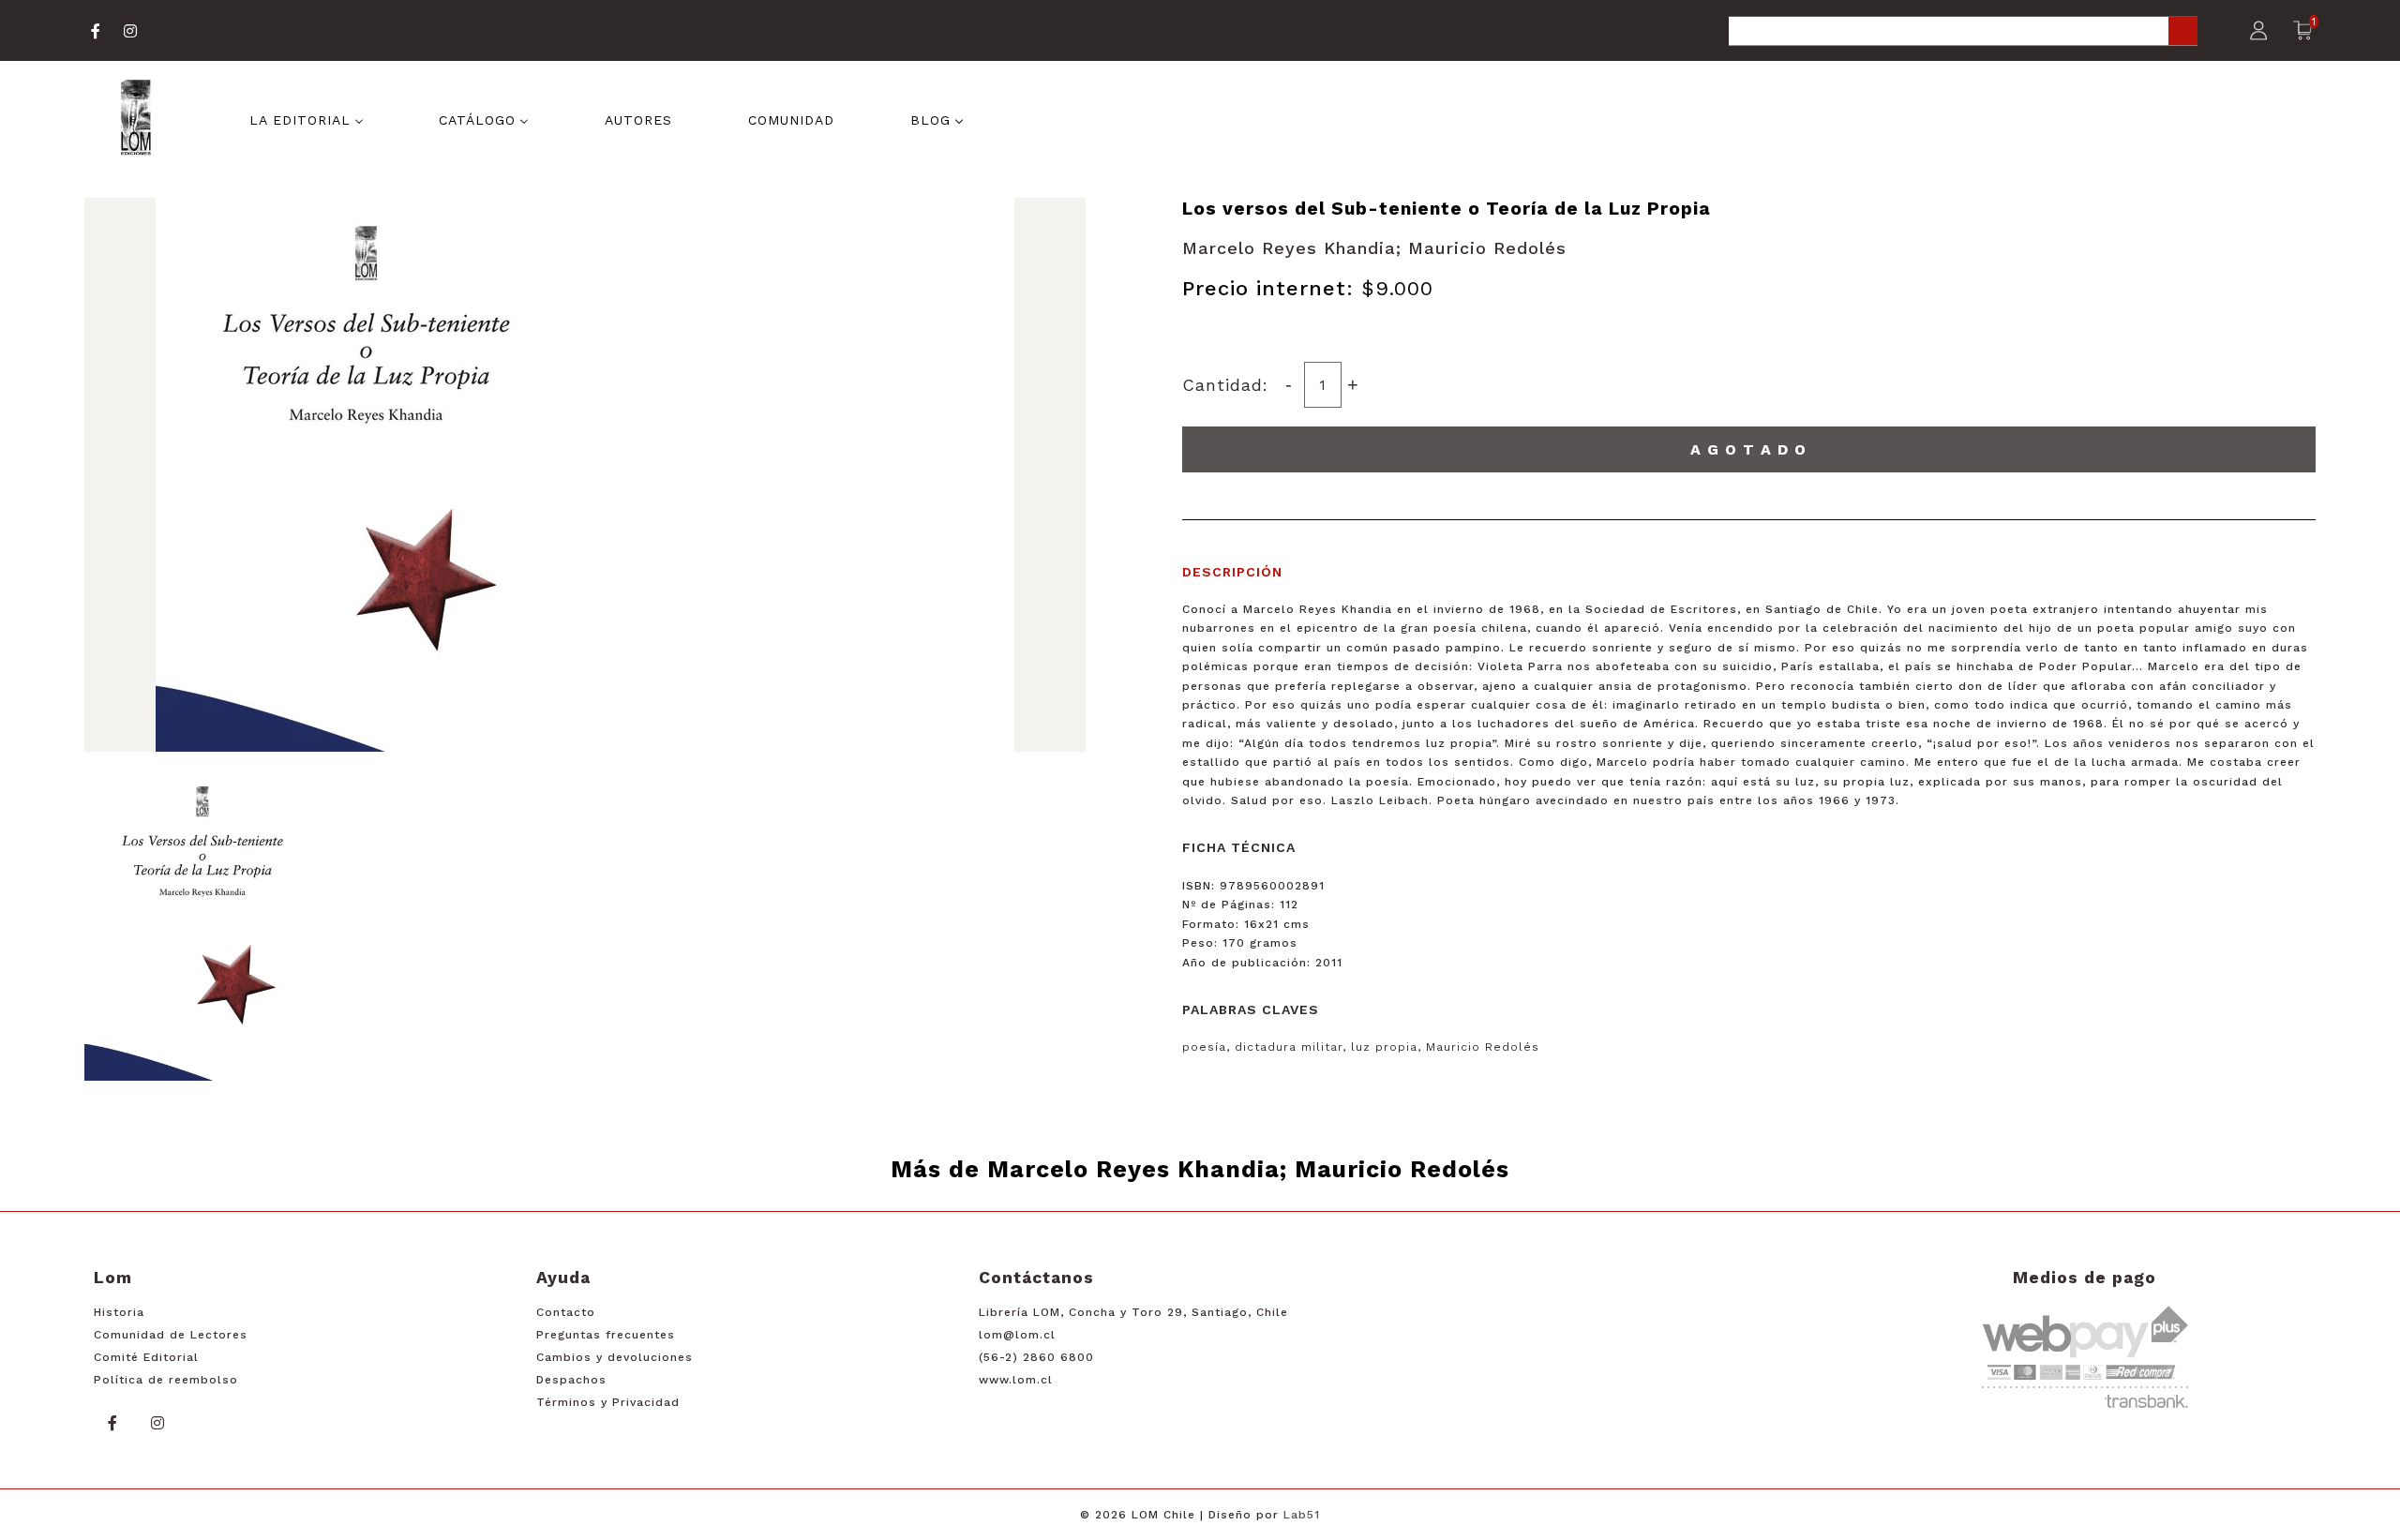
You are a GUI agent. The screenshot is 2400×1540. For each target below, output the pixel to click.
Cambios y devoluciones (615, 1357)
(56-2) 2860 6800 (1036, 1357)
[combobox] (1963, 32)
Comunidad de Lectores (171, 1335)
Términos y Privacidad (608, 1402)
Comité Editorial (146, 1357)
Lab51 (1302, 1515)
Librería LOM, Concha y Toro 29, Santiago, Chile (1133, 1312)
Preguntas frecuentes (606, 1335)
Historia (119, 1312)
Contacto (566, 1312)
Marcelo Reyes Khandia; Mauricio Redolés (1374, 248)
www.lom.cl (1016, 1380)
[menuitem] (307, 119)
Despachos (571, 1380)
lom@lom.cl (1017, 1335)
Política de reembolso (166, 1380)
